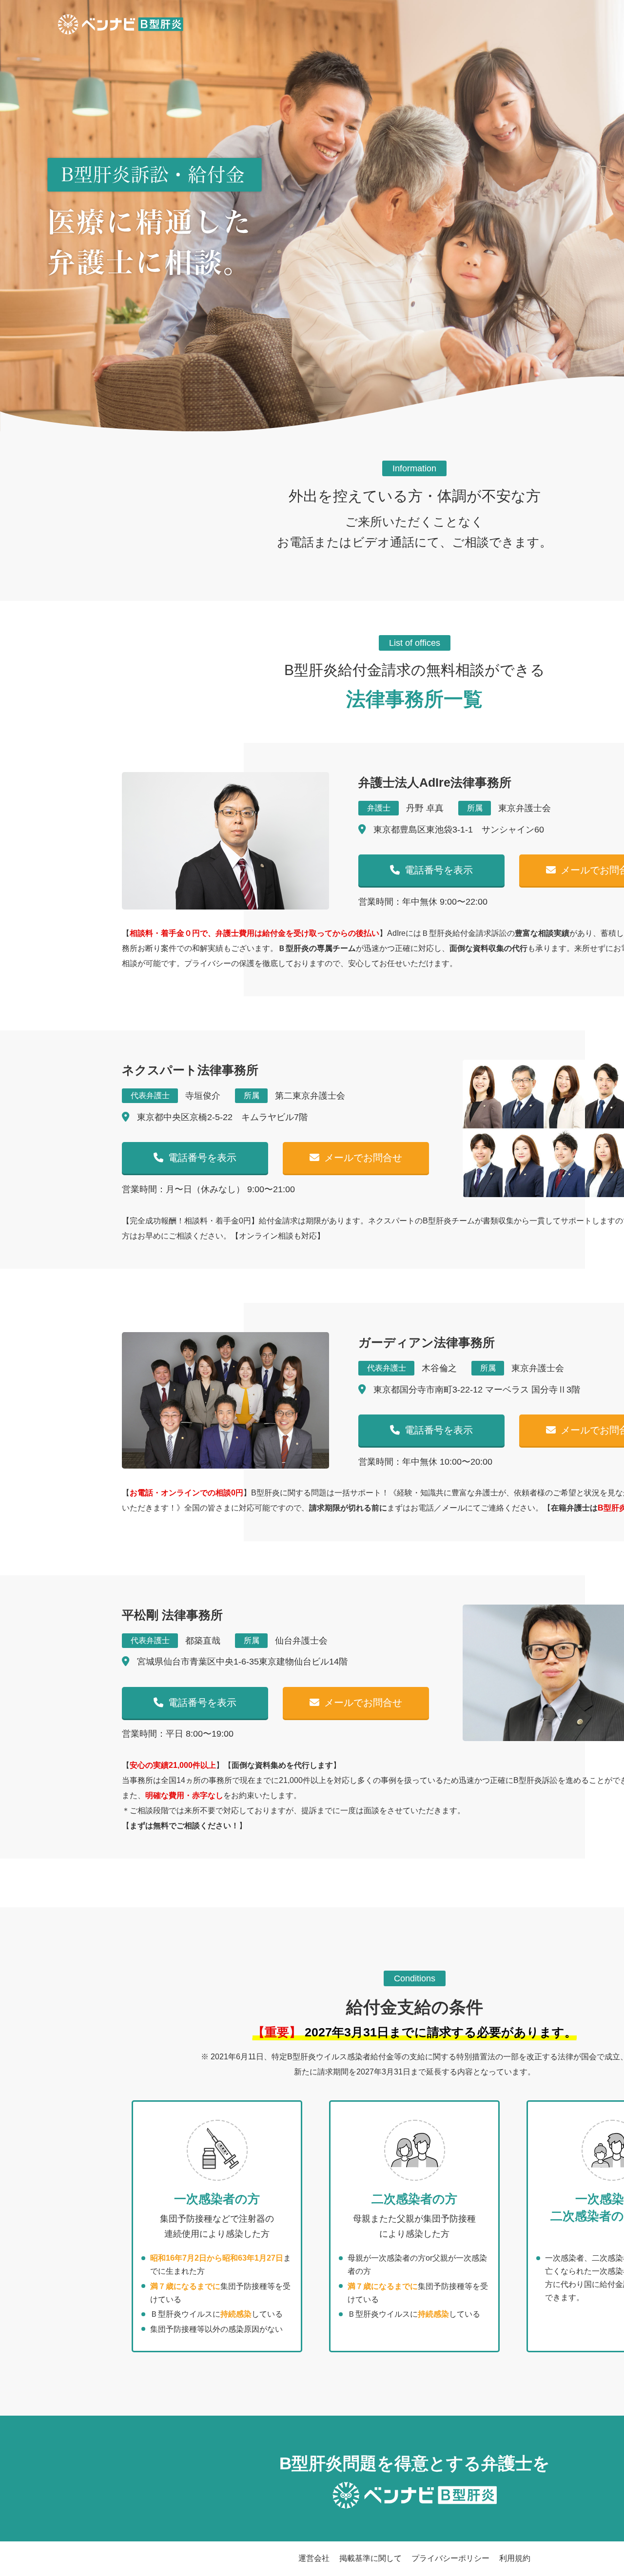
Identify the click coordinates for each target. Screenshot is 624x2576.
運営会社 (314, 2558)
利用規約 (515, 2558)
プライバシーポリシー (450, 2558)
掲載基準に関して (370, 2558)
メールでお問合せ (363, 1158)
